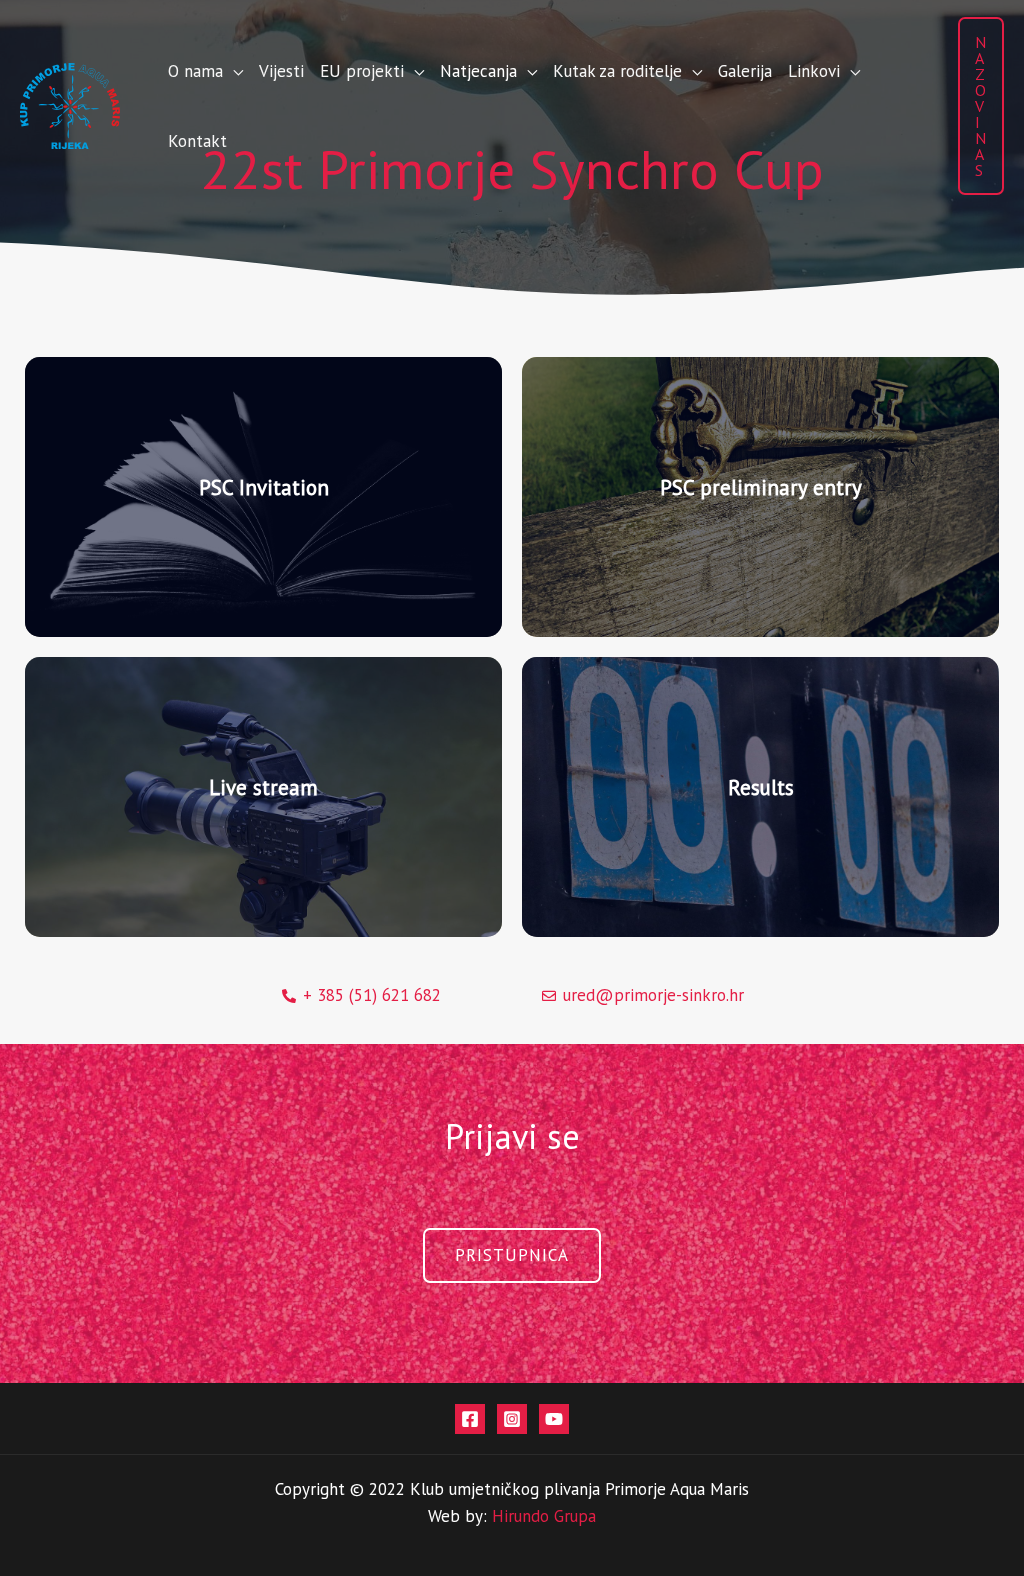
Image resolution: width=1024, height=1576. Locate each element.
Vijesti (281, 71)
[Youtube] (554, 1419)
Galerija (745, 71)
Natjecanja (478, 71)
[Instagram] (512, 1419)
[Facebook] (470, 1419)
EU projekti (362, 71)
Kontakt (197, 141)
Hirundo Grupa (544, 1516)
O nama (195, 71)
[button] (981, 106)
